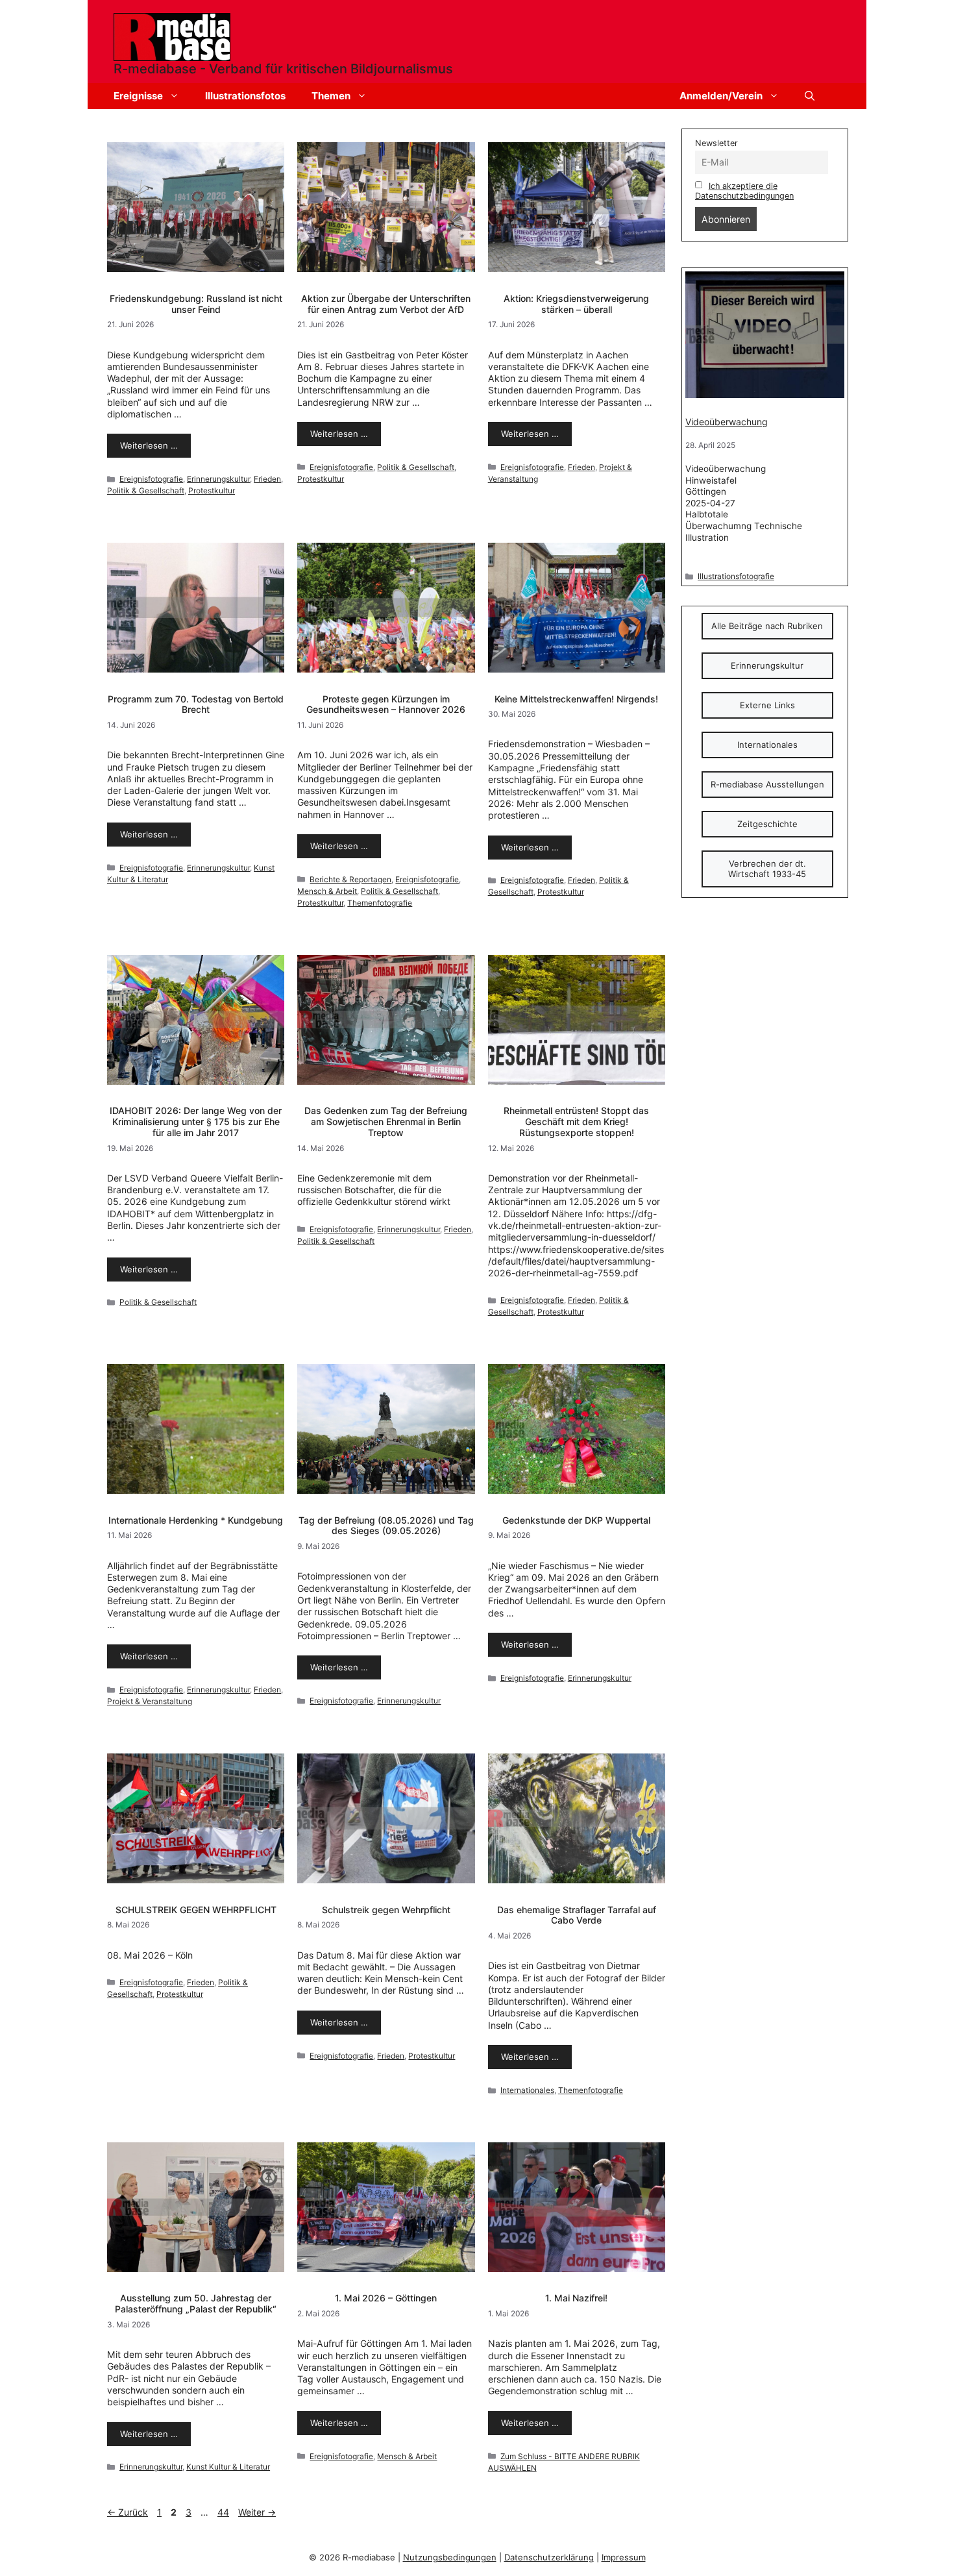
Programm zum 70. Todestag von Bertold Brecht (196, 704)
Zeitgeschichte (767, 824)
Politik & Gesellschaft (146, 490)
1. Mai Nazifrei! (576, 2298)
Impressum (624, 2557)
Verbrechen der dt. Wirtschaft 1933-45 (767, 869)
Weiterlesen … (149, 445)
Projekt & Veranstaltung (150, 1701)
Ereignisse (138, 96)
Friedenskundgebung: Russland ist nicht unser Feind (196, 304)
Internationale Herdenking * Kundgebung (196, 1520)
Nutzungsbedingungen (450, 2557)
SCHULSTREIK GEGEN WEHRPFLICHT (196, 1910)
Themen (331, 96)
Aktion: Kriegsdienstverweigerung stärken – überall (576, 304)
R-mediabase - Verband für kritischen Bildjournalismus (283, 69)
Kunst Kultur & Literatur (228, 2467)
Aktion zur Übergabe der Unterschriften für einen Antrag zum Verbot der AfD (386, 304)
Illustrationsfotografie (736, 576)
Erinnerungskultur (218, 479)
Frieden (267, 479)
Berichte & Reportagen (350, 879)
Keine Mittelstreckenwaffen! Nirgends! (576, 699)
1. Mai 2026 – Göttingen (386, 2298)
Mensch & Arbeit (327, 891)
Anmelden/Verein (721, 96)
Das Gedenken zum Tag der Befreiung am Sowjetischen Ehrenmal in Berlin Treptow (386, 1121)
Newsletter (716, 143)
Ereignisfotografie (151, 479)
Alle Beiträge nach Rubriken (767, 626)
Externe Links (767, 705)
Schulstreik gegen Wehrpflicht (386, 1910)
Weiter (257, 2512)
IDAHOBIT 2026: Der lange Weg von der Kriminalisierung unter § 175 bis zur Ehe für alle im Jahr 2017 (196, 1121)
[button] (810, 96)
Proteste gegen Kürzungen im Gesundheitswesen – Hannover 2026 (386, 704)
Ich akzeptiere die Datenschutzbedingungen (744, 191)
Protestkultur (212, 490)
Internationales (527, 2090)
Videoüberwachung (727, 422)
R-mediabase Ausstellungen (767, 784)
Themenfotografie (380, 903)
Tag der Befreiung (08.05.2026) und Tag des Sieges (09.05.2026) (386, 1526)
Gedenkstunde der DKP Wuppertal (576, 1520)
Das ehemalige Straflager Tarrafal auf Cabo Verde (577, 1915)
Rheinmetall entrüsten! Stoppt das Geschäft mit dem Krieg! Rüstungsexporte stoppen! (576, 1121)
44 (225, 2512)
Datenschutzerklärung (549, 2557)
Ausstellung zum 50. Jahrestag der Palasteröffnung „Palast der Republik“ (196, 2303)
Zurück (128, 2512)
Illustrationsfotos (245, 96)
